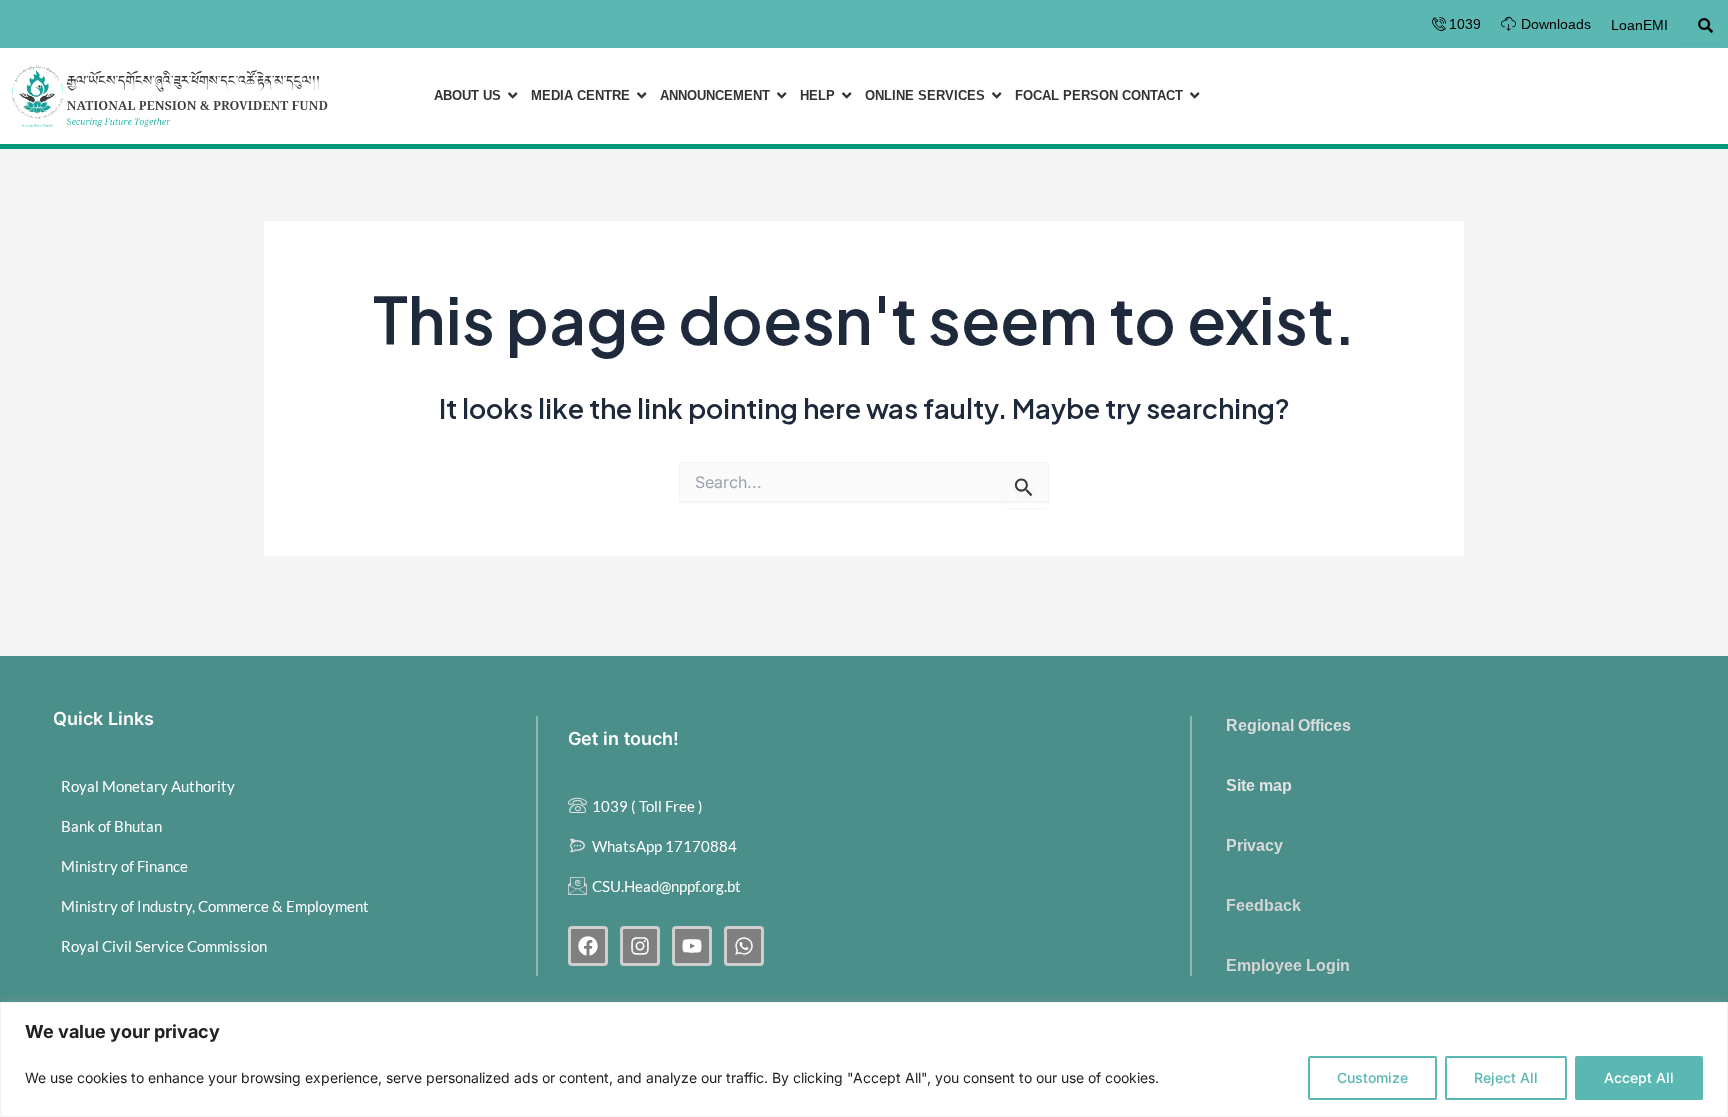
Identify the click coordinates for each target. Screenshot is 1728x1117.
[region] (864, 1059)
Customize (1372, 1077)
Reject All (1506, 1077)
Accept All (1639, 1077)
